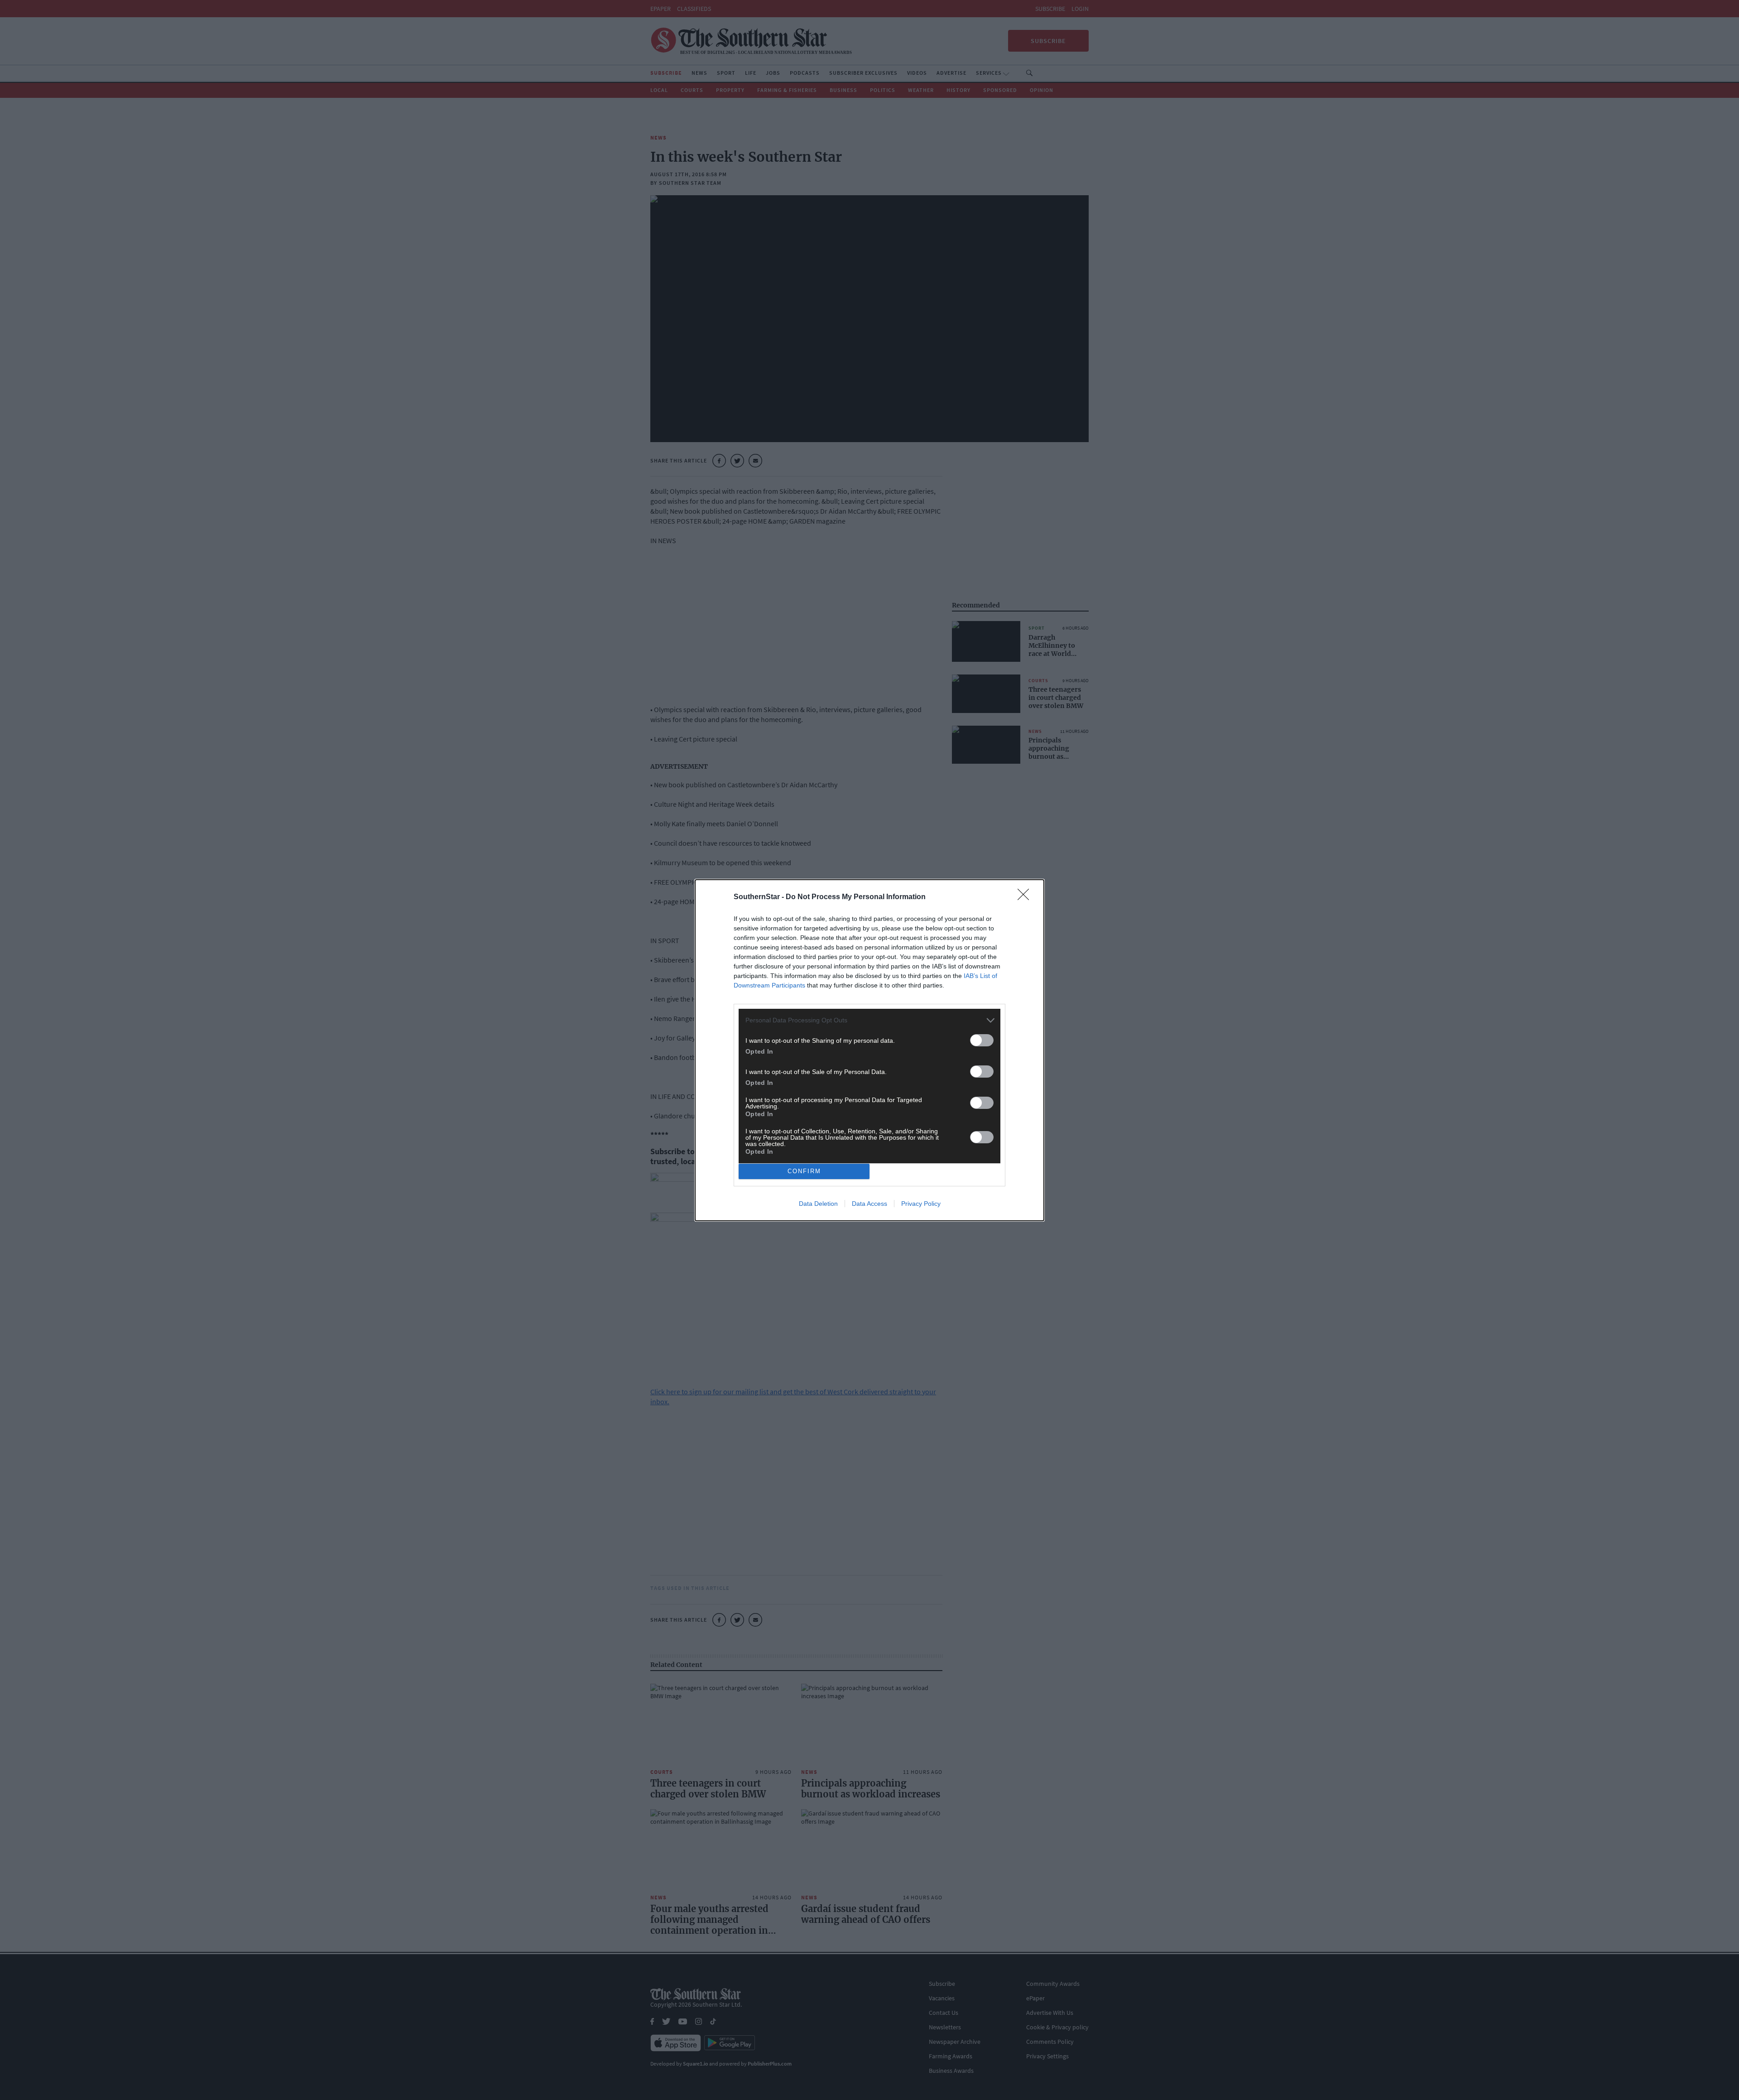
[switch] (982, 1040)
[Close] (1026, 897)
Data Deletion (818, 1204)
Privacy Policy (921, 1204)
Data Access (869, 1204)
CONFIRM (804, 1171)
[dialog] (869, 1050)
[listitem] (869, 1020)
